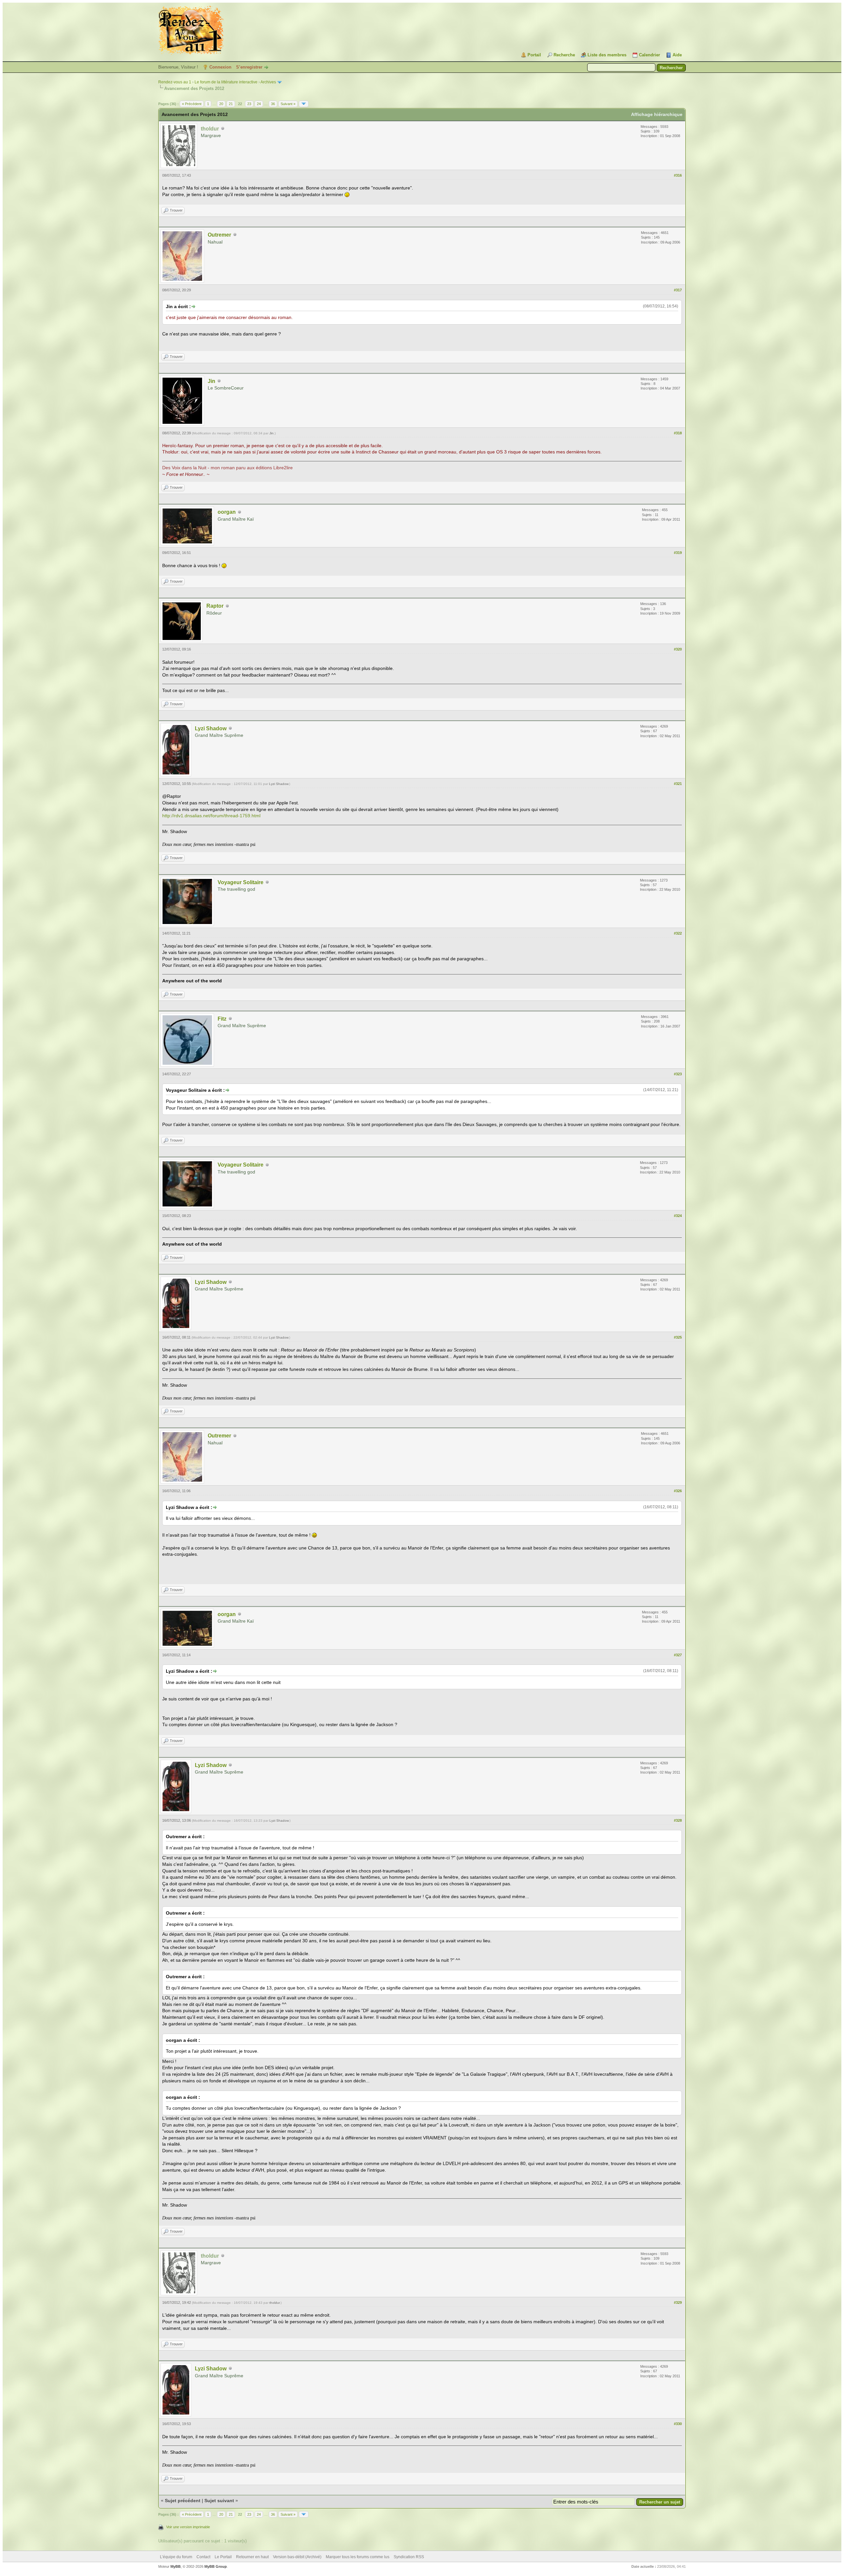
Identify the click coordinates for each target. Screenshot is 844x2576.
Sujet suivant (219, 2501)
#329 (678, 2302)
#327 (678, 1655)
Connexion (220, 67)
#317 (678, 290)
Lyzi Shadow (211, 728)
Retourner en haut (252, 2557)
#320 (678, 649)
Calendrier (649, 55)
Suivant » (288, 104)
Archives (268, 82)
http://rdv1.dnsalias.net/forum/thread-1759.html (211, 816)
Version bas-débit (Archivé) (297, 2557)
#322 (678, 933)
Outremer (219, 235)
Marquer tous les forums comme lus (358, 2557)
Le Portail (223, 2557)
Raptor (215, 606)
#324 (678, 1216)
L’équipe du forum (176, 2557)
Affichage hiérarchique (657, 114)
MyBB (176, 2566)
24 (259, 104)
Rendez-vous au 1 (175, 82)
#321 (678, 784)
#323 (678, 1074)
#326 (678, 1491)
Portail (534, 55)
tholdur (274, 2303)
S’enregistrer (249, 67)
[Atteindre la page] (304, 104)
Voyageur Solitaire (241, 882)
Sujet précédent (183, 2501)
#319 (678, 553)
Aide (677, 55)
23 (249, 104)
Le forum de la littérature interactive (226, 82)
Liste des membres (607, 55)
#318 (678, 433)
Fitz (222, 1019)
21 (231, 104)
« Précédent (192, 104)
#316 (678, 175)
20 (221, 104)
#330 (678, 2424)
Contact (203, 2557)
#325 (678, 1337)
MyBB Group (216, 2566)
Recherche (564, 55)
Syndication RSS (409, 2557)
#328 (678, 1820)
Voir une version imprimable (188, 2527)
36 (273, 104)
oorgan (227, 512)
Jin (211, 381)
